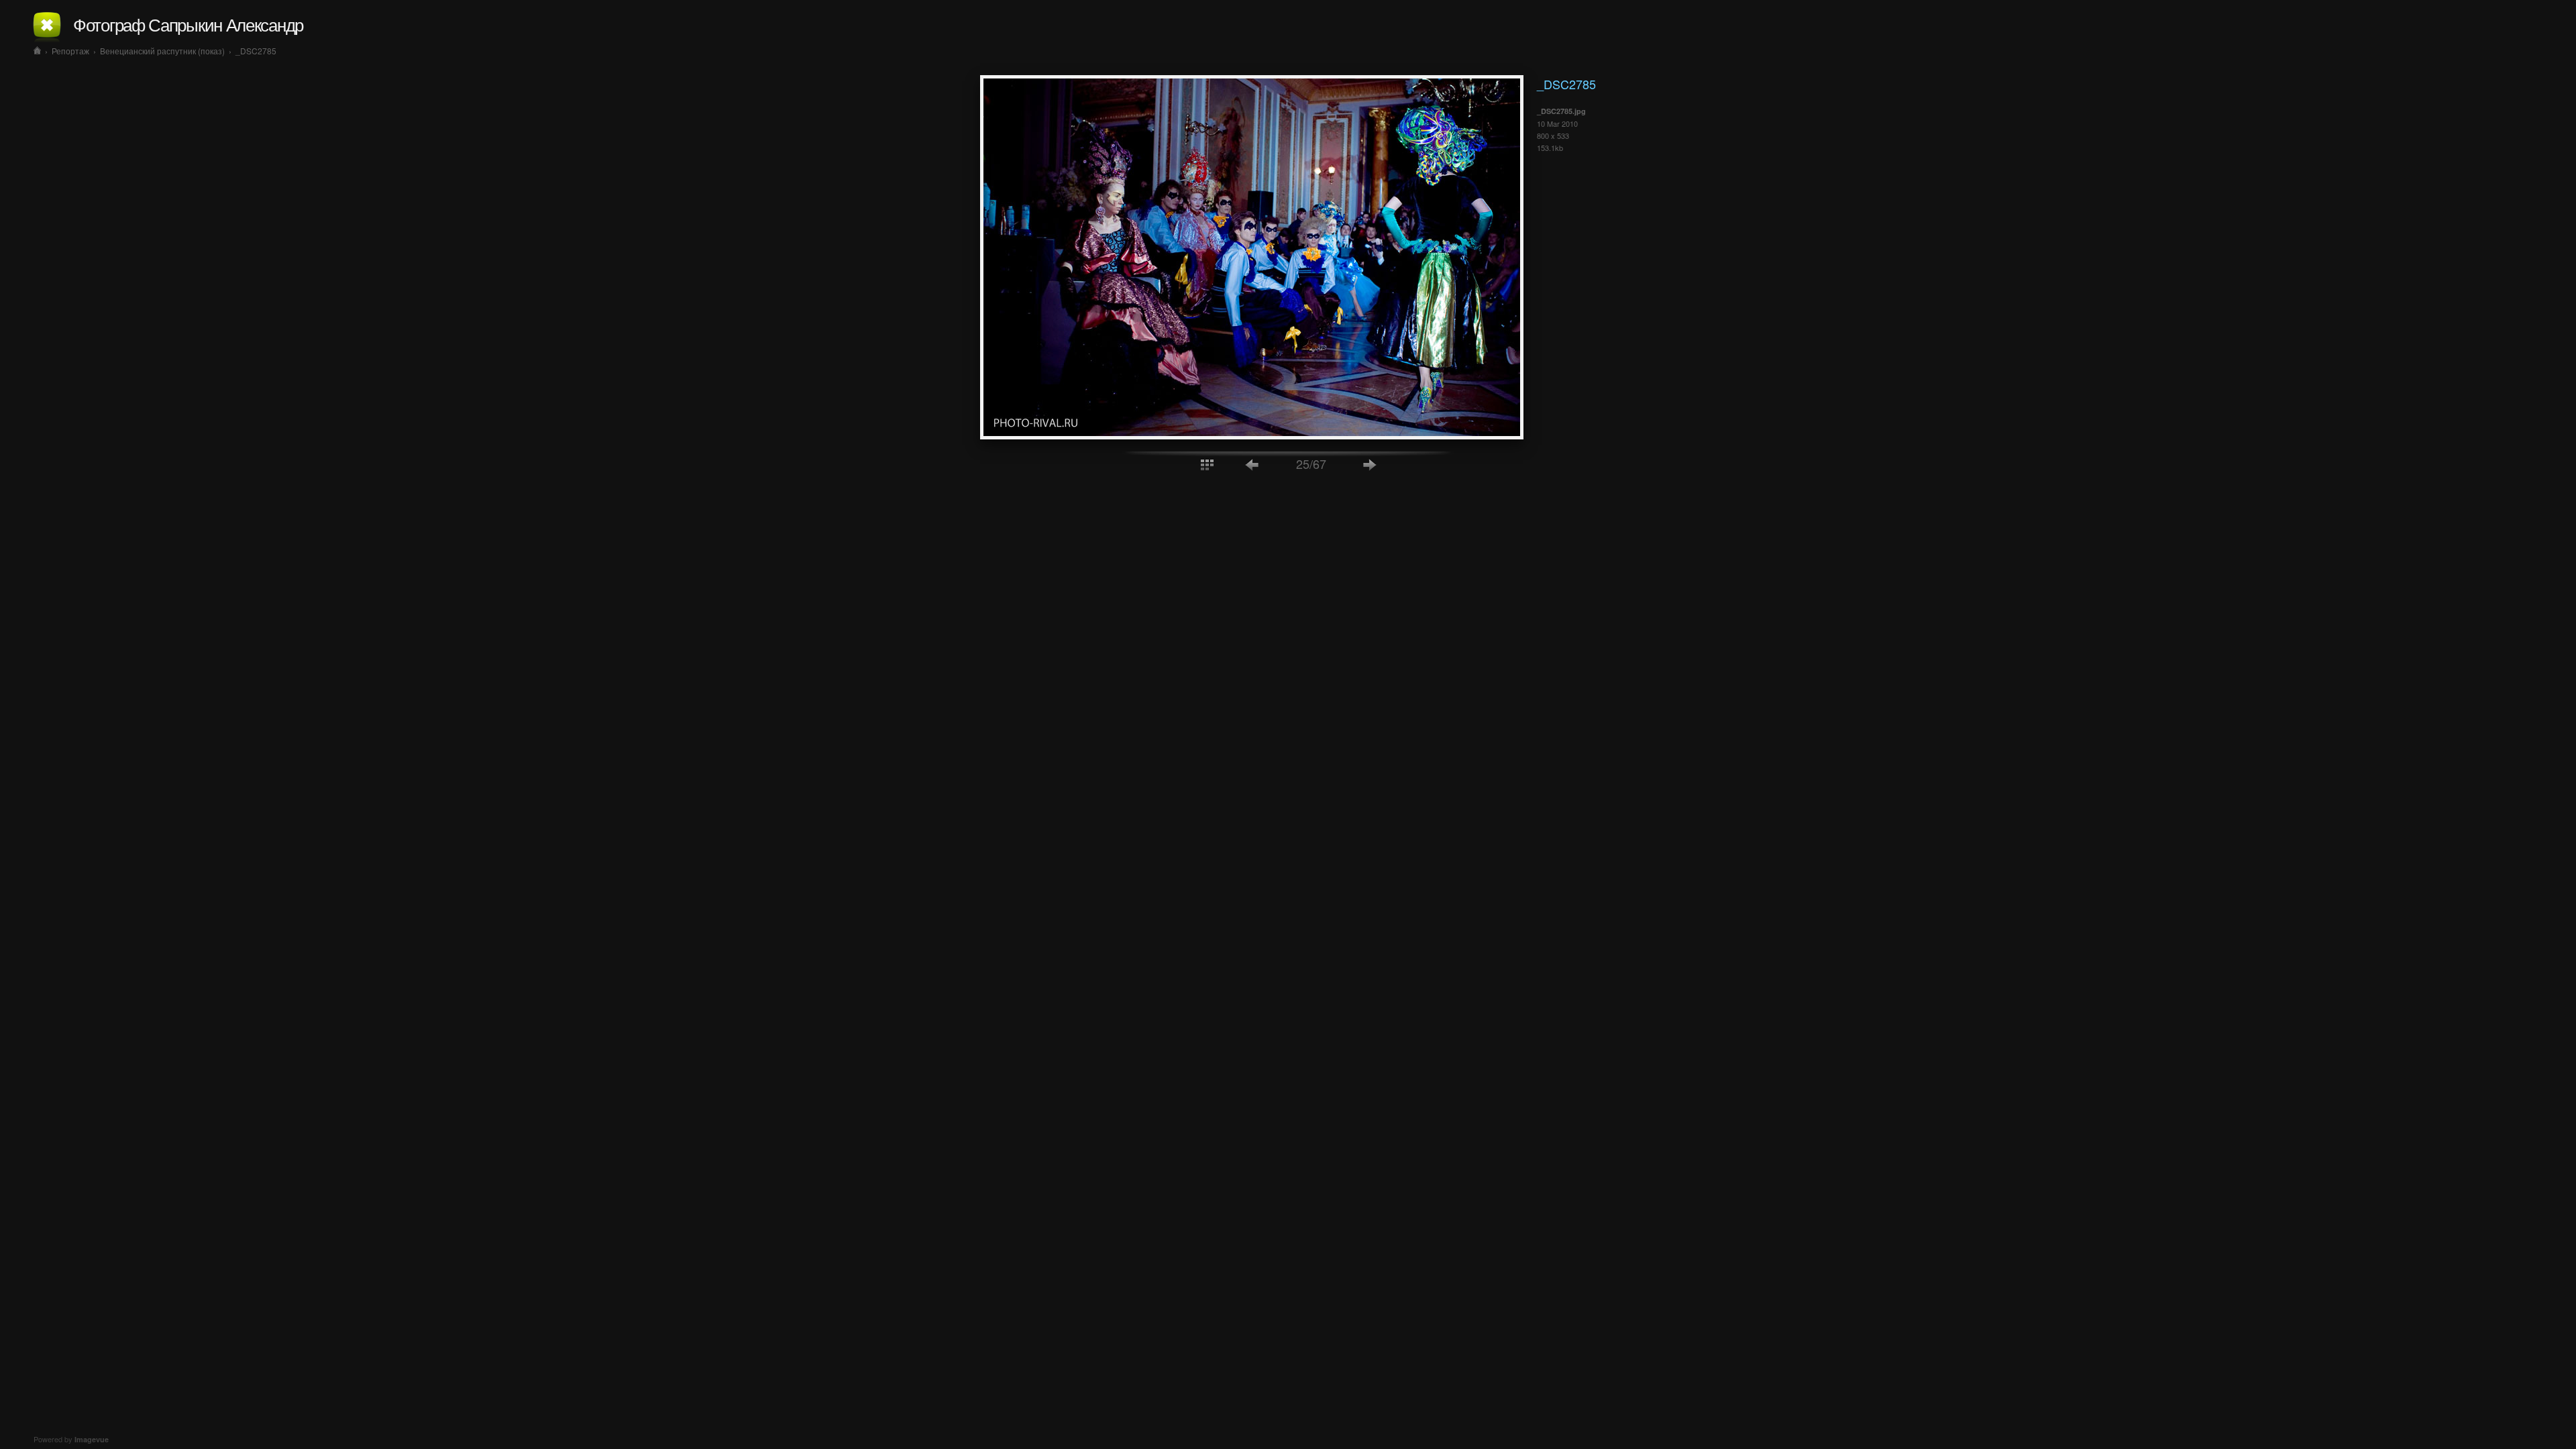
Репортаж (70, 51)
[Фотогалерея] (37, 51)
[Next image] (1370, 464)
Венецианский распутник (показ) (162, 51)
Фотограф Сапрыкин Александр (188, 24)
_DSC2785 (256, 51)
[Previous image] (1252, 464)
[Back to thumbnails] (1207, 464)
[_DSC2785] (1252, 435)
